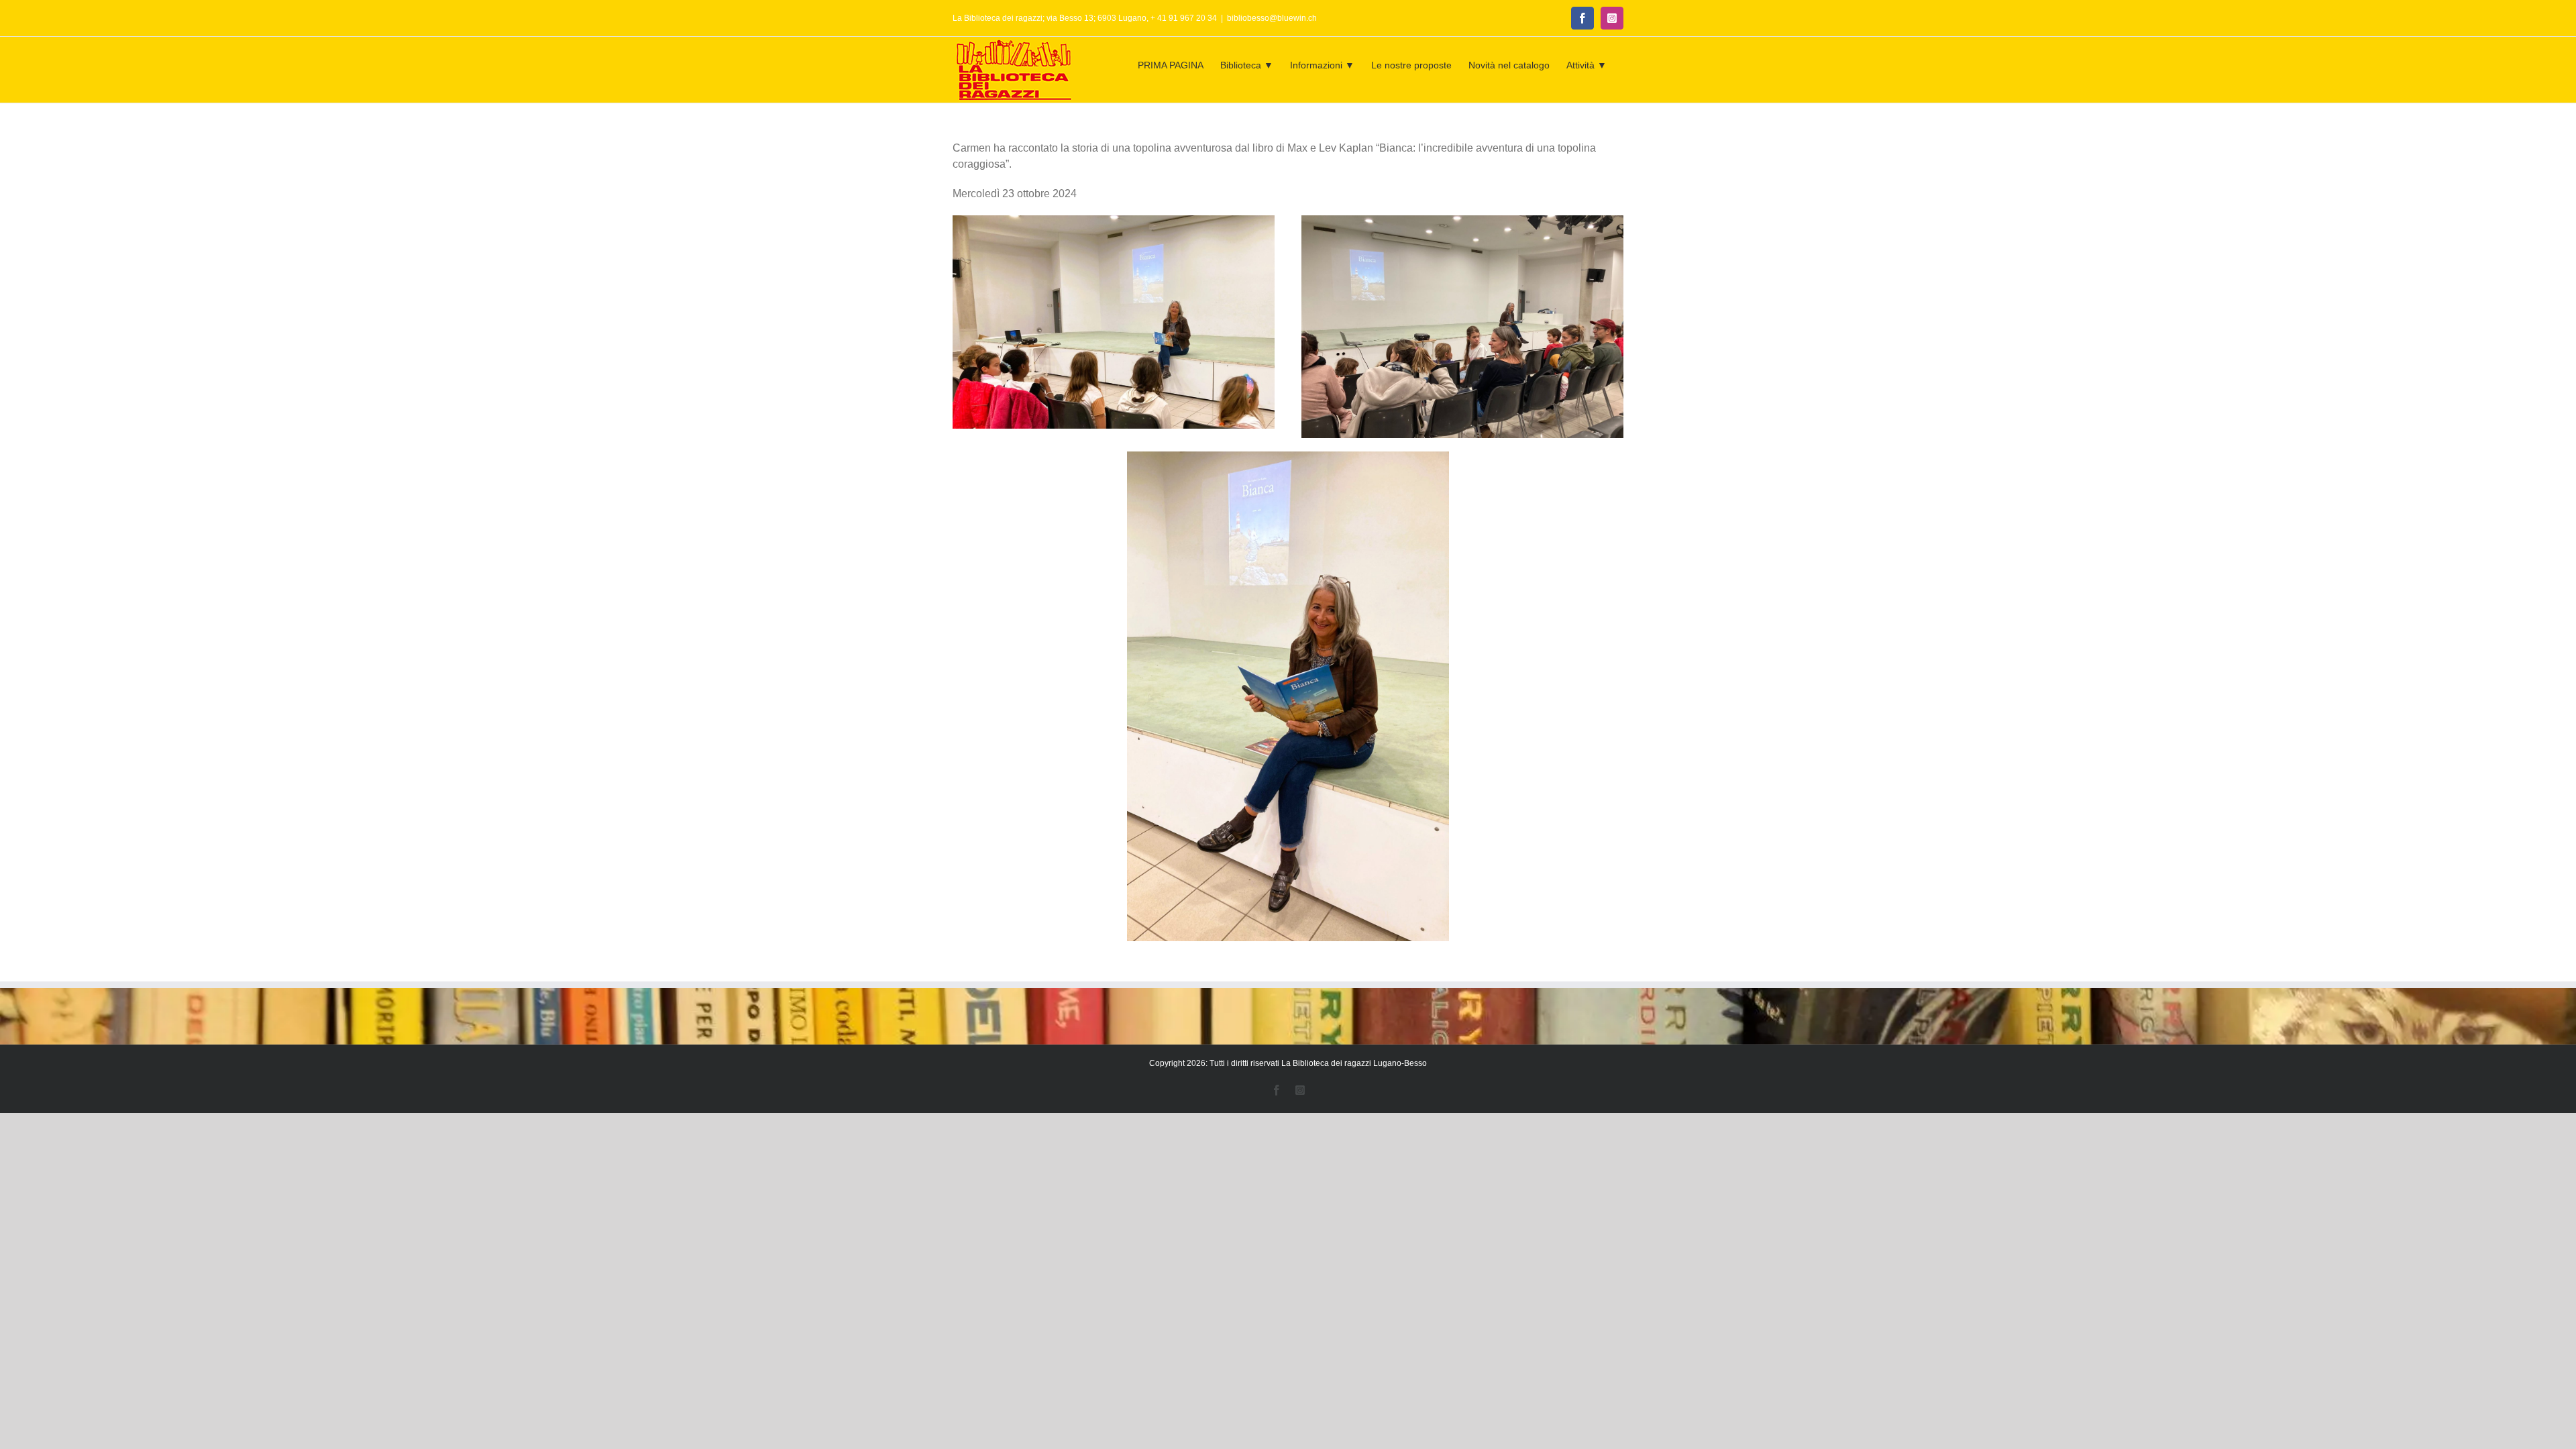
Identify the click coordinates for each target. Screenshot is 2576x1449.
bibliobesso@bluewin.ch (1272, 18)
